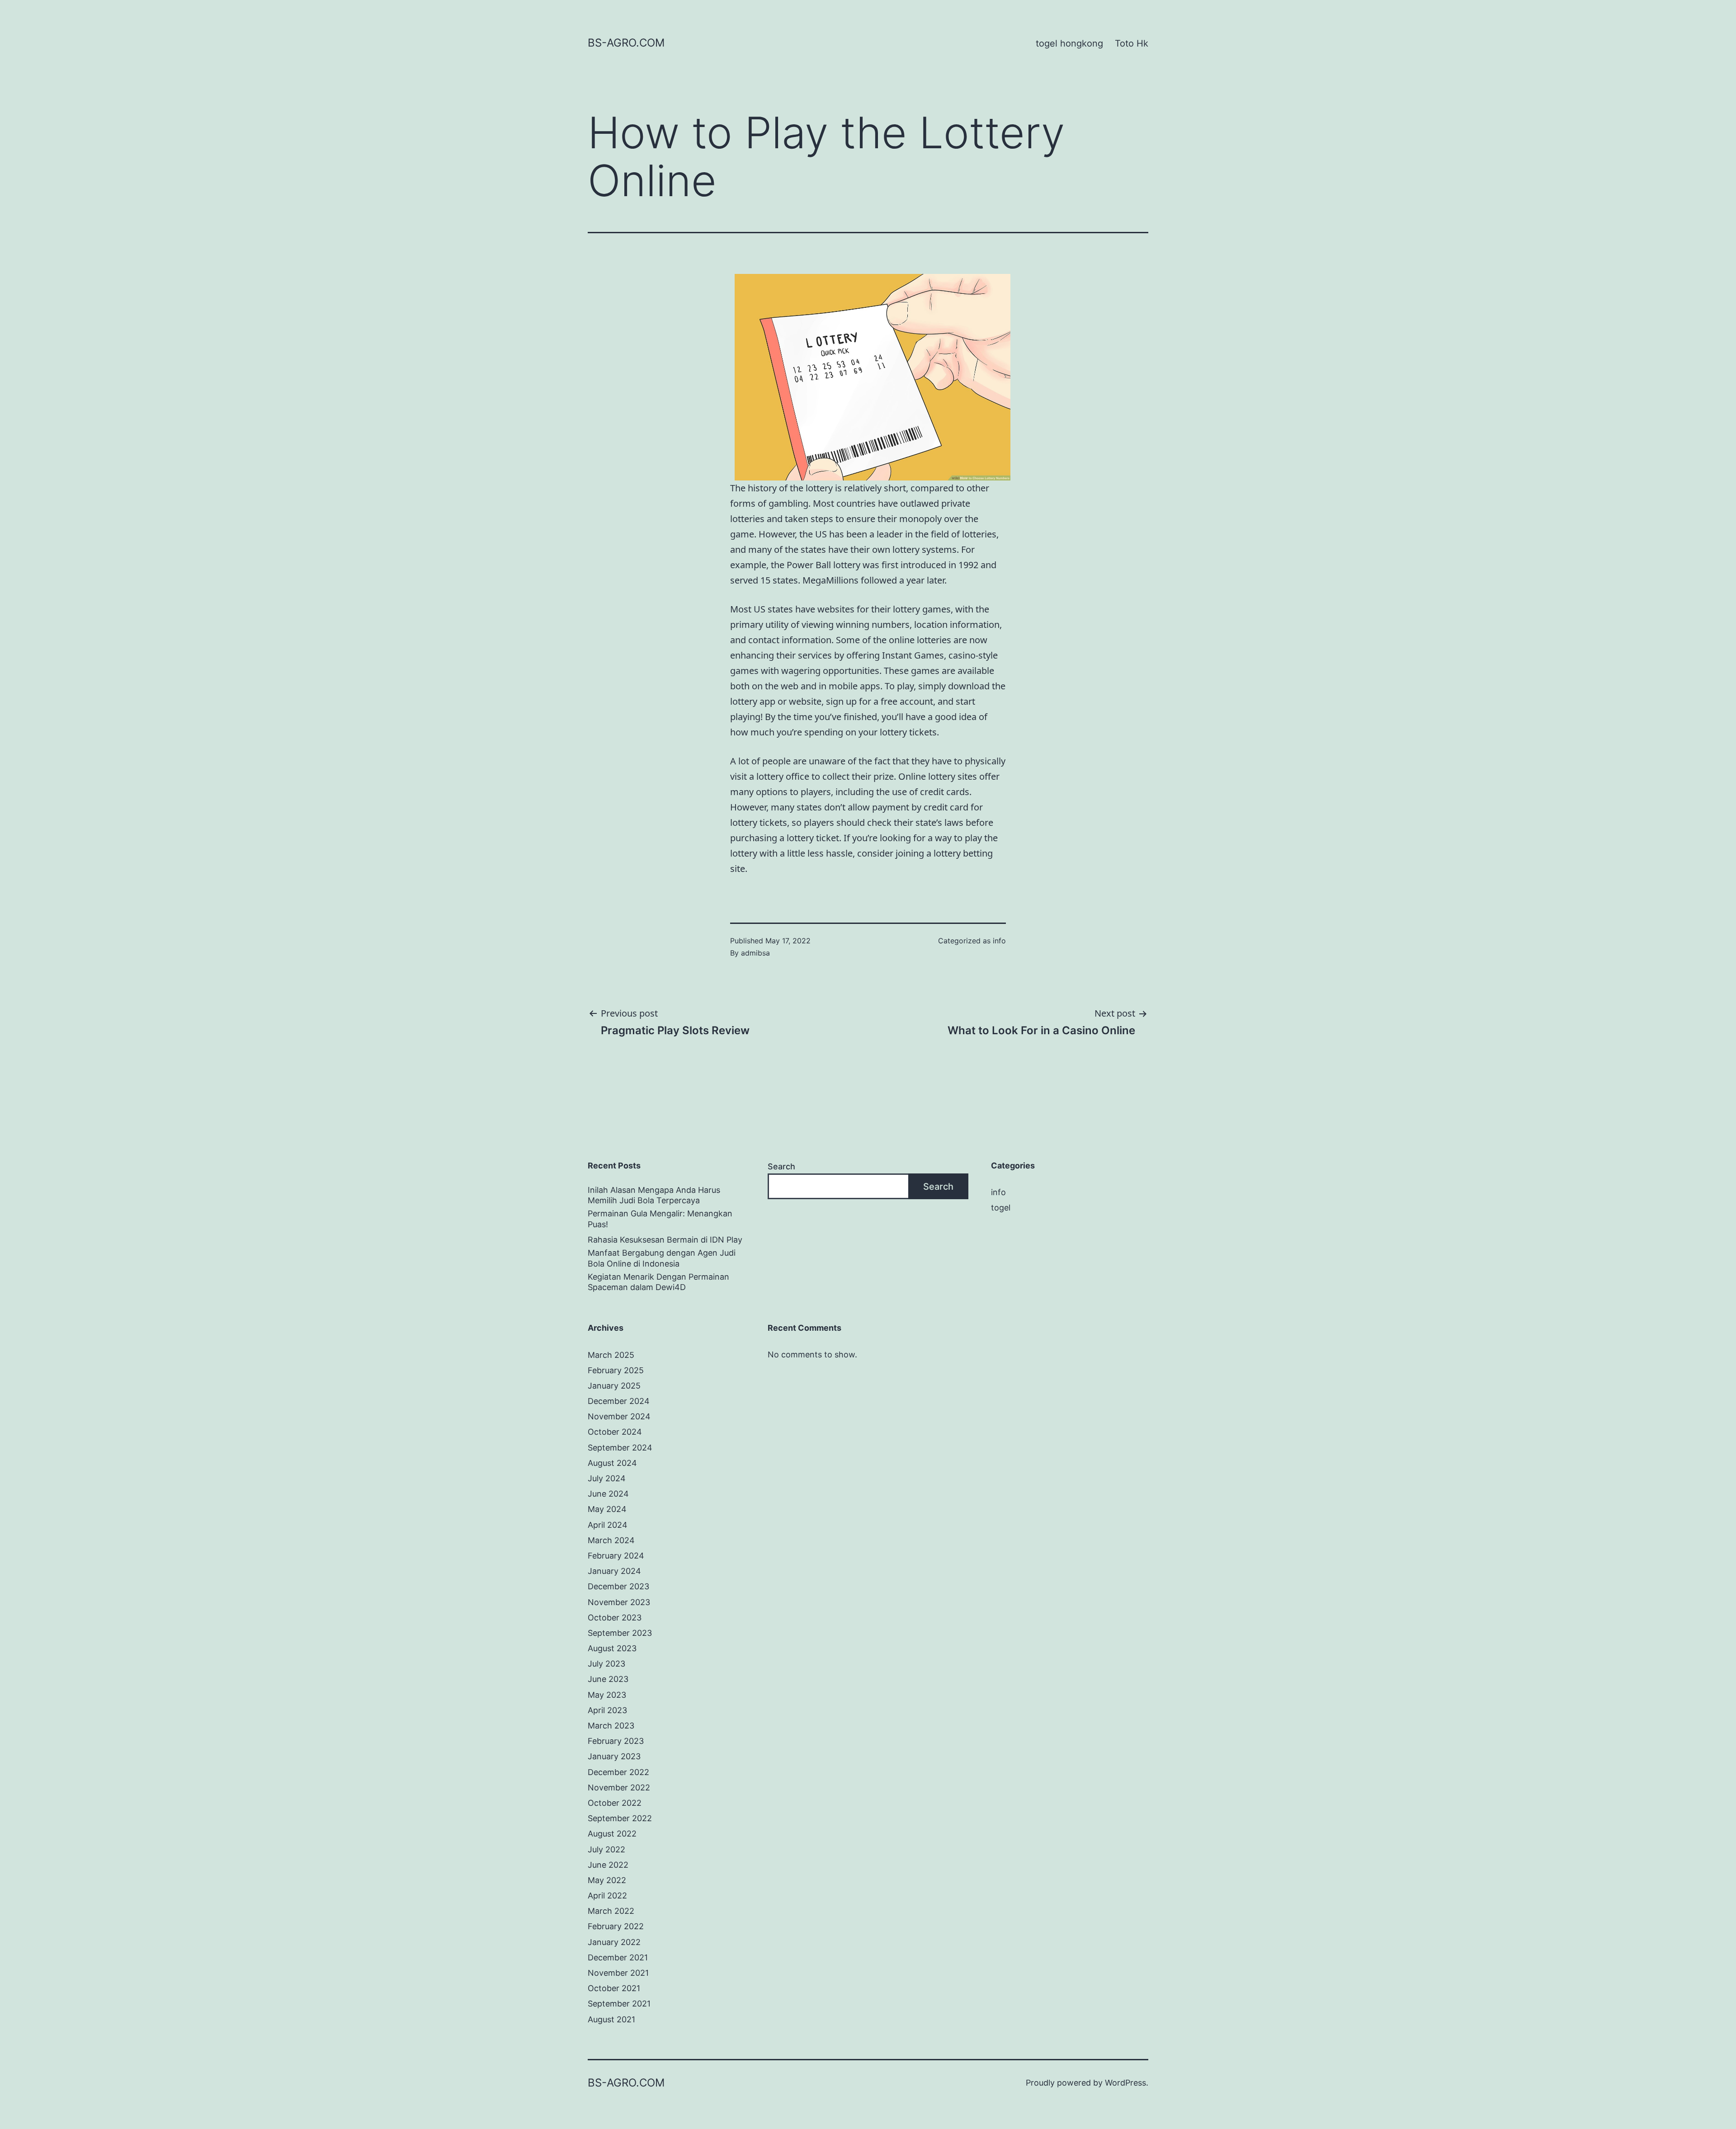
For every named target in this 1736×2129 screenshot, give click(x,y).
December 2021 (618, 1957)
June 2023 (608, 1679)
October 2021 (614, 1988)
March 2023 (611, 1726)
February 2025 (616, 1370)
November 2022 (619, 1788)
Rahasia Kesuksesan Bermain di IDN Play (665, 1240)
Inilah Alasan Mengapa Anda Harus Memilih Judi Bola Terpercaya (654, 1195)
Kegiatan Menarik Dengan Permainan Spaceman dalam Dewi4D (658, 1282)
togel (1001, 1208)
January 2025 (614, 1386)
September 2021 (619, 2004)
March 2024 (611, 1540)
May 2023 (607, 1695)
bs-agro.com (626, 43)
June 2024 (608, 1494)
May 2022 (607, 1880)
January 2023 (614, 1756)
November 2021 (618, 1973)
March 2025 (611, 1355)
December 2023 (618, 1586)
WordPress (1125, 2083)
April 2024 (608, 1525)
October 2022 (615, 1803)
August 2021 (611, 2019)
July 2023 (606, 1664)
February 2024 (616, 1556)
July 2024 (607, 1478)
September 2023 (620, 1633)
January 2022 (614, 1942)
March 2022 (611, 1911)
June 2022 (608, 1865)
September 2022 (620, 1818)
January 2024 (614, 1571)
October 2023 (615, 1618)
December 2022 (618, 1772)
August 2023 (612, 1648)
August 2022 (612, 1834)
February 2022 (616, 1926)
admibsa (755, 953)
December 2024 (619, 1401)
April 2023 (607, 1710)
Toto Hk (1132, 43)
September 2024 (620, 1448)
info (999, 941)
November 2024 (619, 1416)
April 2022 (607, 1896)
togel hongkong (1069, 43)
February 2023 (616, 1741)
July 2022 (606, 1849)
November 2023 (619, 1602)
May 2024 (607, 1509)
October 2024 (615, 1432)
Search (781, 1166)
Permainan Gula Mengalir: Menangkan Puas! (660, 1219)
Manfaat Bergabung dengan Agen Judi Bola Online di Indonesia (662, 1258)
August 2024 (612, 1463)
